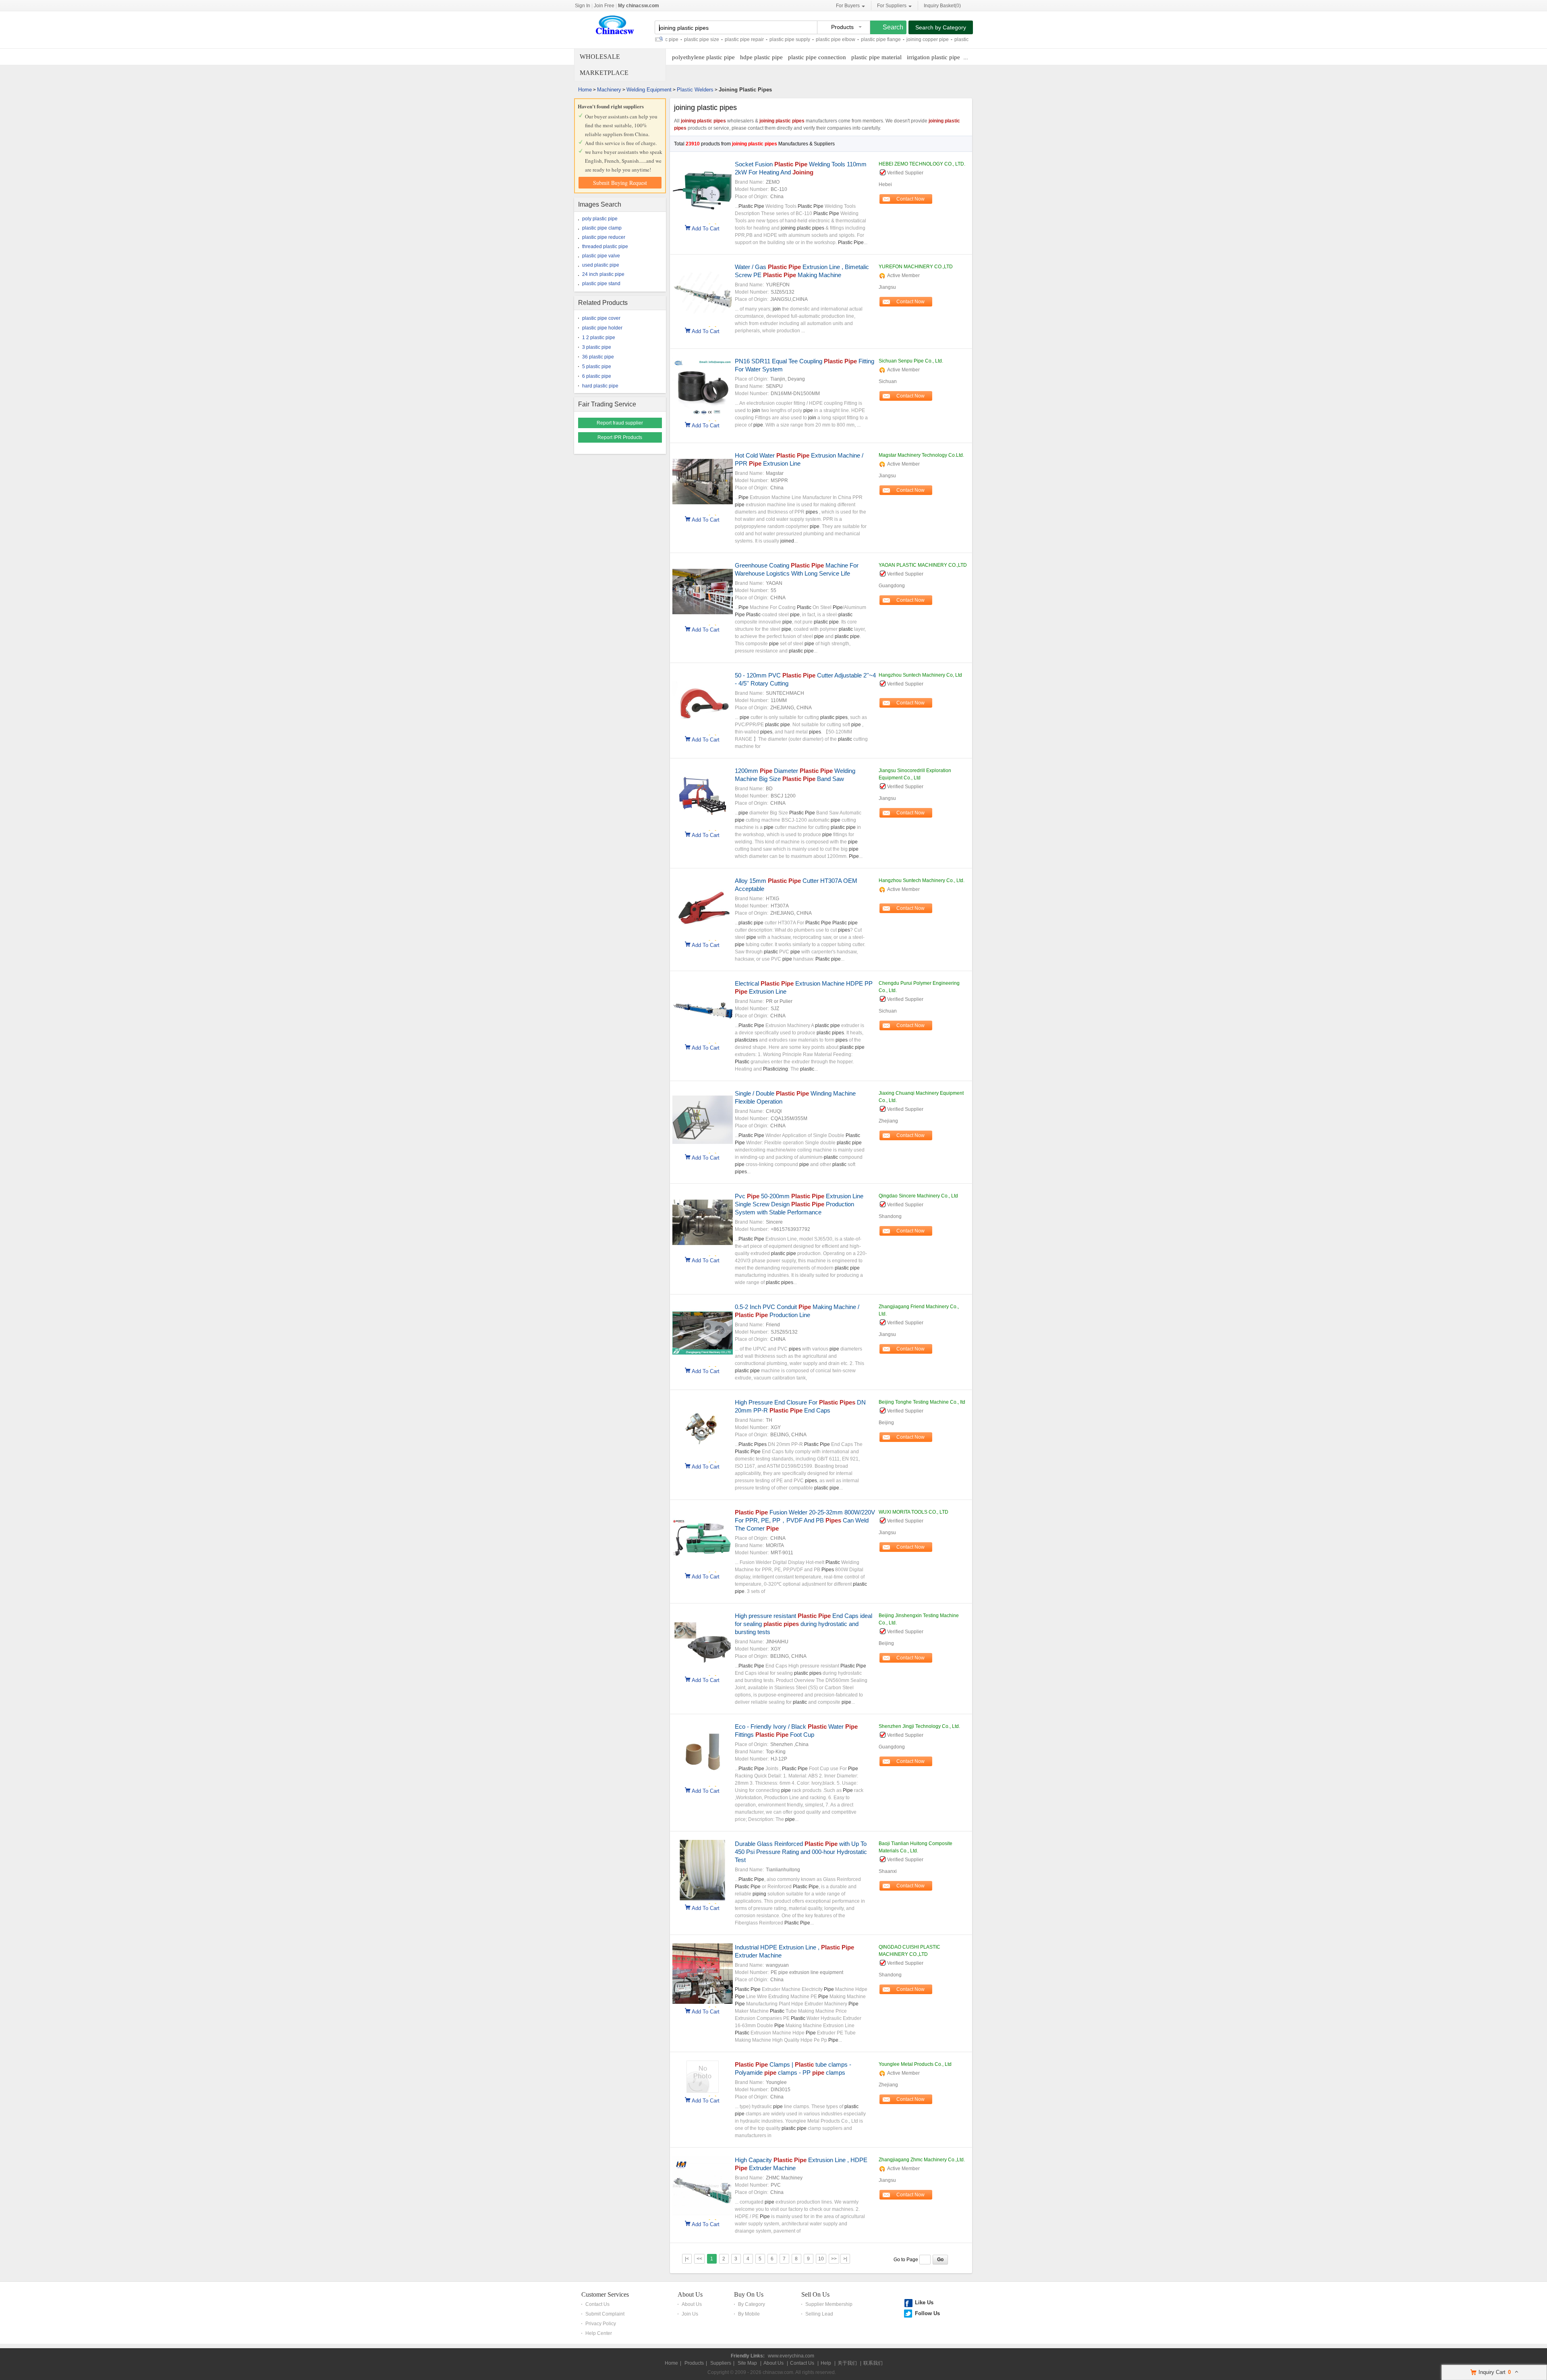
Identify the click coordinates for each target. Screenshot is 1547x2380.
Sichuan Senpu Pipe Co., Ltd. (911, 361)
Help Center (599, 2333)
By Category (752, 2304)
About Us (690, 2294)
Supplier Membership (829, 2304)
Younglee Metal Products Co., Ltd (915, 2064)
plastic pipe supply (727, 39)
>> (834, 2259)
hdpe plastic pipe (761, 57)
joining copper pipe (865, 39)
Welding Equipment (649, 90)
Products (694, 2363)
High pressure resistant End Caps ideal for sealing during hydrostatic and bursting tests (804, 1624)
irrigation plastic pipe (933, 57)
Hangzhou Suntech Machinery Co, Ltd (920, 675)
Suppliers (721, 2363)
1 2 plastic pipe (599, 338)
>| (845, 2259)
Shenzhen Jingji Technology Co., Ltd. (919, 1726)
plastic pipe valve (601, 256)
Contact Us (597, 2304)
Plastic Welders (695, 90)
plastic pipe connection (817, 57)
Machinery (609, 90)
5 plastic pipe (597, 367)
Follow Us (927, 2313)
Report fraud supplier (620, 423)
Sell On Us (815, 2294)
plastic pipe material (876, 57)
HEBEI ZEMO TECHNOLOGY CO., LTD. (922, 164)
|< (687, 2259)
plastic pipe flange (818, 39)
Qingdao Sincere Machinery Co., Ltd (918, 1196)
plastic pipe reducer (604, 237)
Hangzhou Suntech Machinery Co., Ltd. (922, 880)
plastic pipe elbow (773, 39)
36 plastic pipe (598, 357)
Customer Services (605, 2294)
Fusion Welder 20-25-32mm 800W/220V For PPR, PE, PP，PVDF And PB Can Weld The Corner (805, 1520)
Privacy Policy (601, 2324)
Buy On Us (749, 2294)
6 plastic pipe (597, 376)
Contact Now (910, 199)
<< (699, 2259)
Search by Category (941, 27)
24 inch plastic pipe (603, 274)
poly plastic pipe (600, 219)
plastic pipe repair (681, 39)
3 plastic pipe (597, 347)
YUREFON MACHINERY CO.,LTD (916, 267)
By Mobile (749, 2314)
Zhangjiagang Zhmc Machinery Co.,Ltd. (922, 2160)
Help (826, 2363)
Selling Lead (819, 2314)
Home (585, 90)
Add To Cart (706, 228)
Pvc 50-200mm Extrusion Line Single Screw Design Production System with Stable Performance (799, 1204)
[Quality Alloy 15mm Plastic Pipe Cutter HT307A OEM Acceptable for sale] (703, 936)
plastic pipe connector (916, 39)
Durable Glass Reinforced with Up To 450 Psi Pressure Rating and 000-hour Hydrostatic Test (801, 1852)
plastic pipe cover (601, 318)
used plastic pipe (601, 265)
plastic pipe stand (601, 284)
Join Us (690, 2314)
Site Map (747, 2363)
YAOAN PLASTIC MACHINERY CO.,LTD (923, 565)
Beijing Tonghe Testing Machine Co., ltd (922, 1402)
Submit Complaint (605, 2314)
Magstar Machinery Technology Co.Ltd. (921, 455)
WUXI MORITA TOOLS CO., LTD (913, 1512)
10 (821, 2259)
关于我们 (847, 2363)
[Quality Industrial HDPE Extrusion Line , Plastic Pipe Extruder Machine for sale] (703, 2002)
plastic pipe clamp (602, 228)
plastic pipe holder (602, 328)
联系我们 (873, 2363)
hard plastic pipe (600, 386)
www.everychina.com (791, 2356)
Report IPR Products (620, 437)
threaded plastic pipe (605, 246)
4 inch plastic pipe (965, 39)
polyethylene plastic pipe (703, 57)
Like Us (924, 2302)
